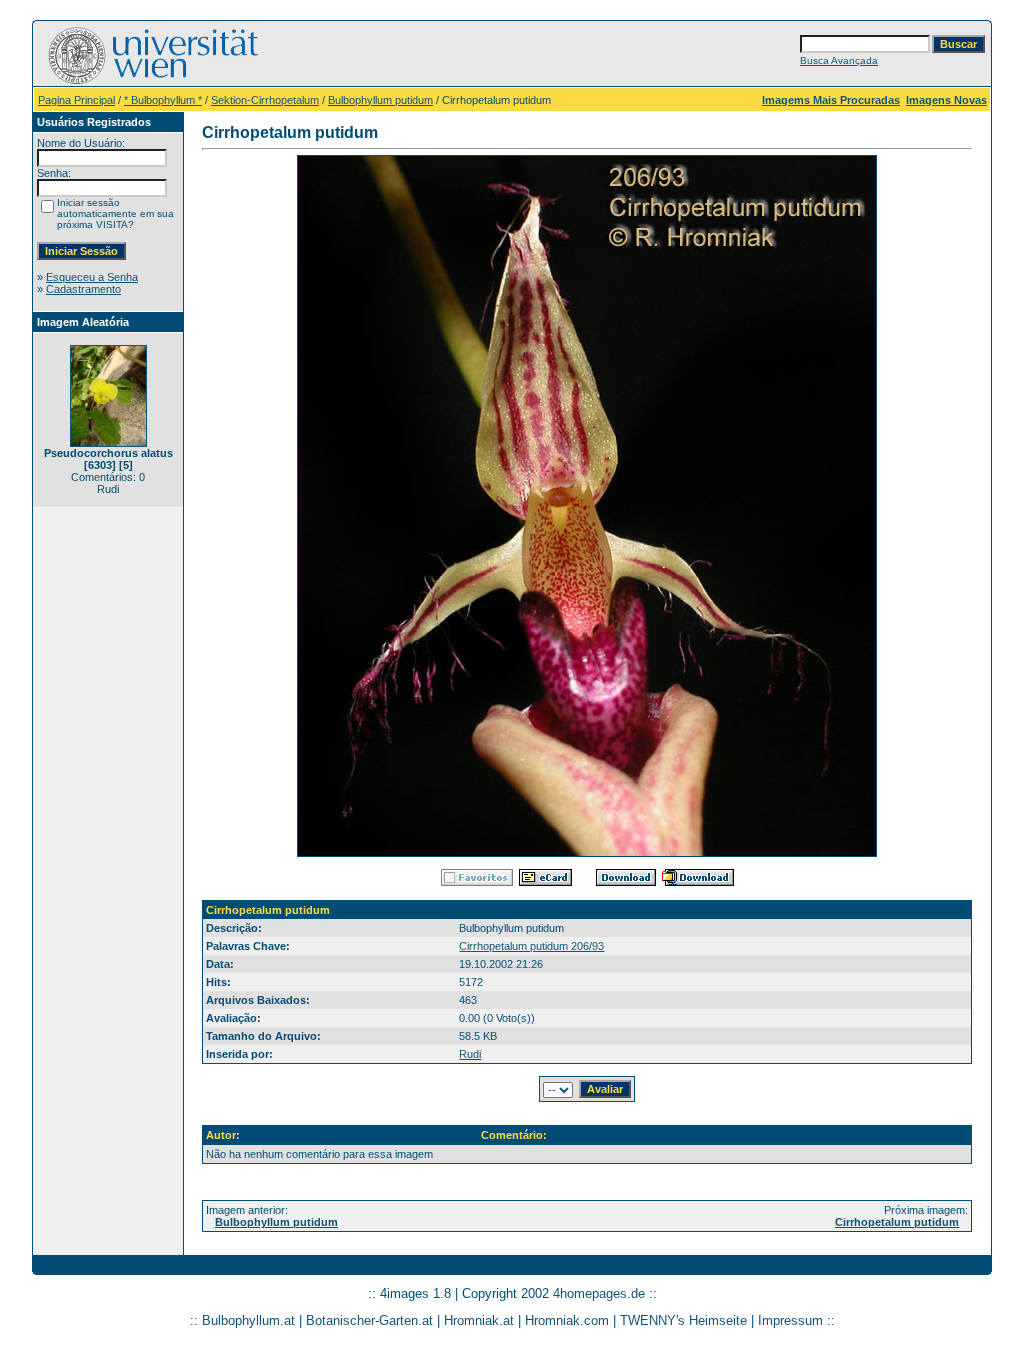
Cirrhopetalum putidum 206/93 (531, 946)
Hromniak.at (479, 1320)
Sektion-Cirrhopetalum (265, 100)
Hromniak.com (567, 1320)
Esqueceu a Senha (92, 277)
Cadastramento (83, 289)
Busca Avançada (839, 60)
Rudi (470, 1054)
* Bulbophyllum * (163, 100)
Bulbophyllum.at (248, 1320)
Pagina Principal (76, 100)
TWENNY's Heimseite (683, 1320)
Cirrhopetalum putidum (897, 1222)
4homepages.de (599, 1293)
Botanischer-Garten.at (369, 1320)
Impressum (790, 1320)
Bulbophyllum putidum (380, 100)
